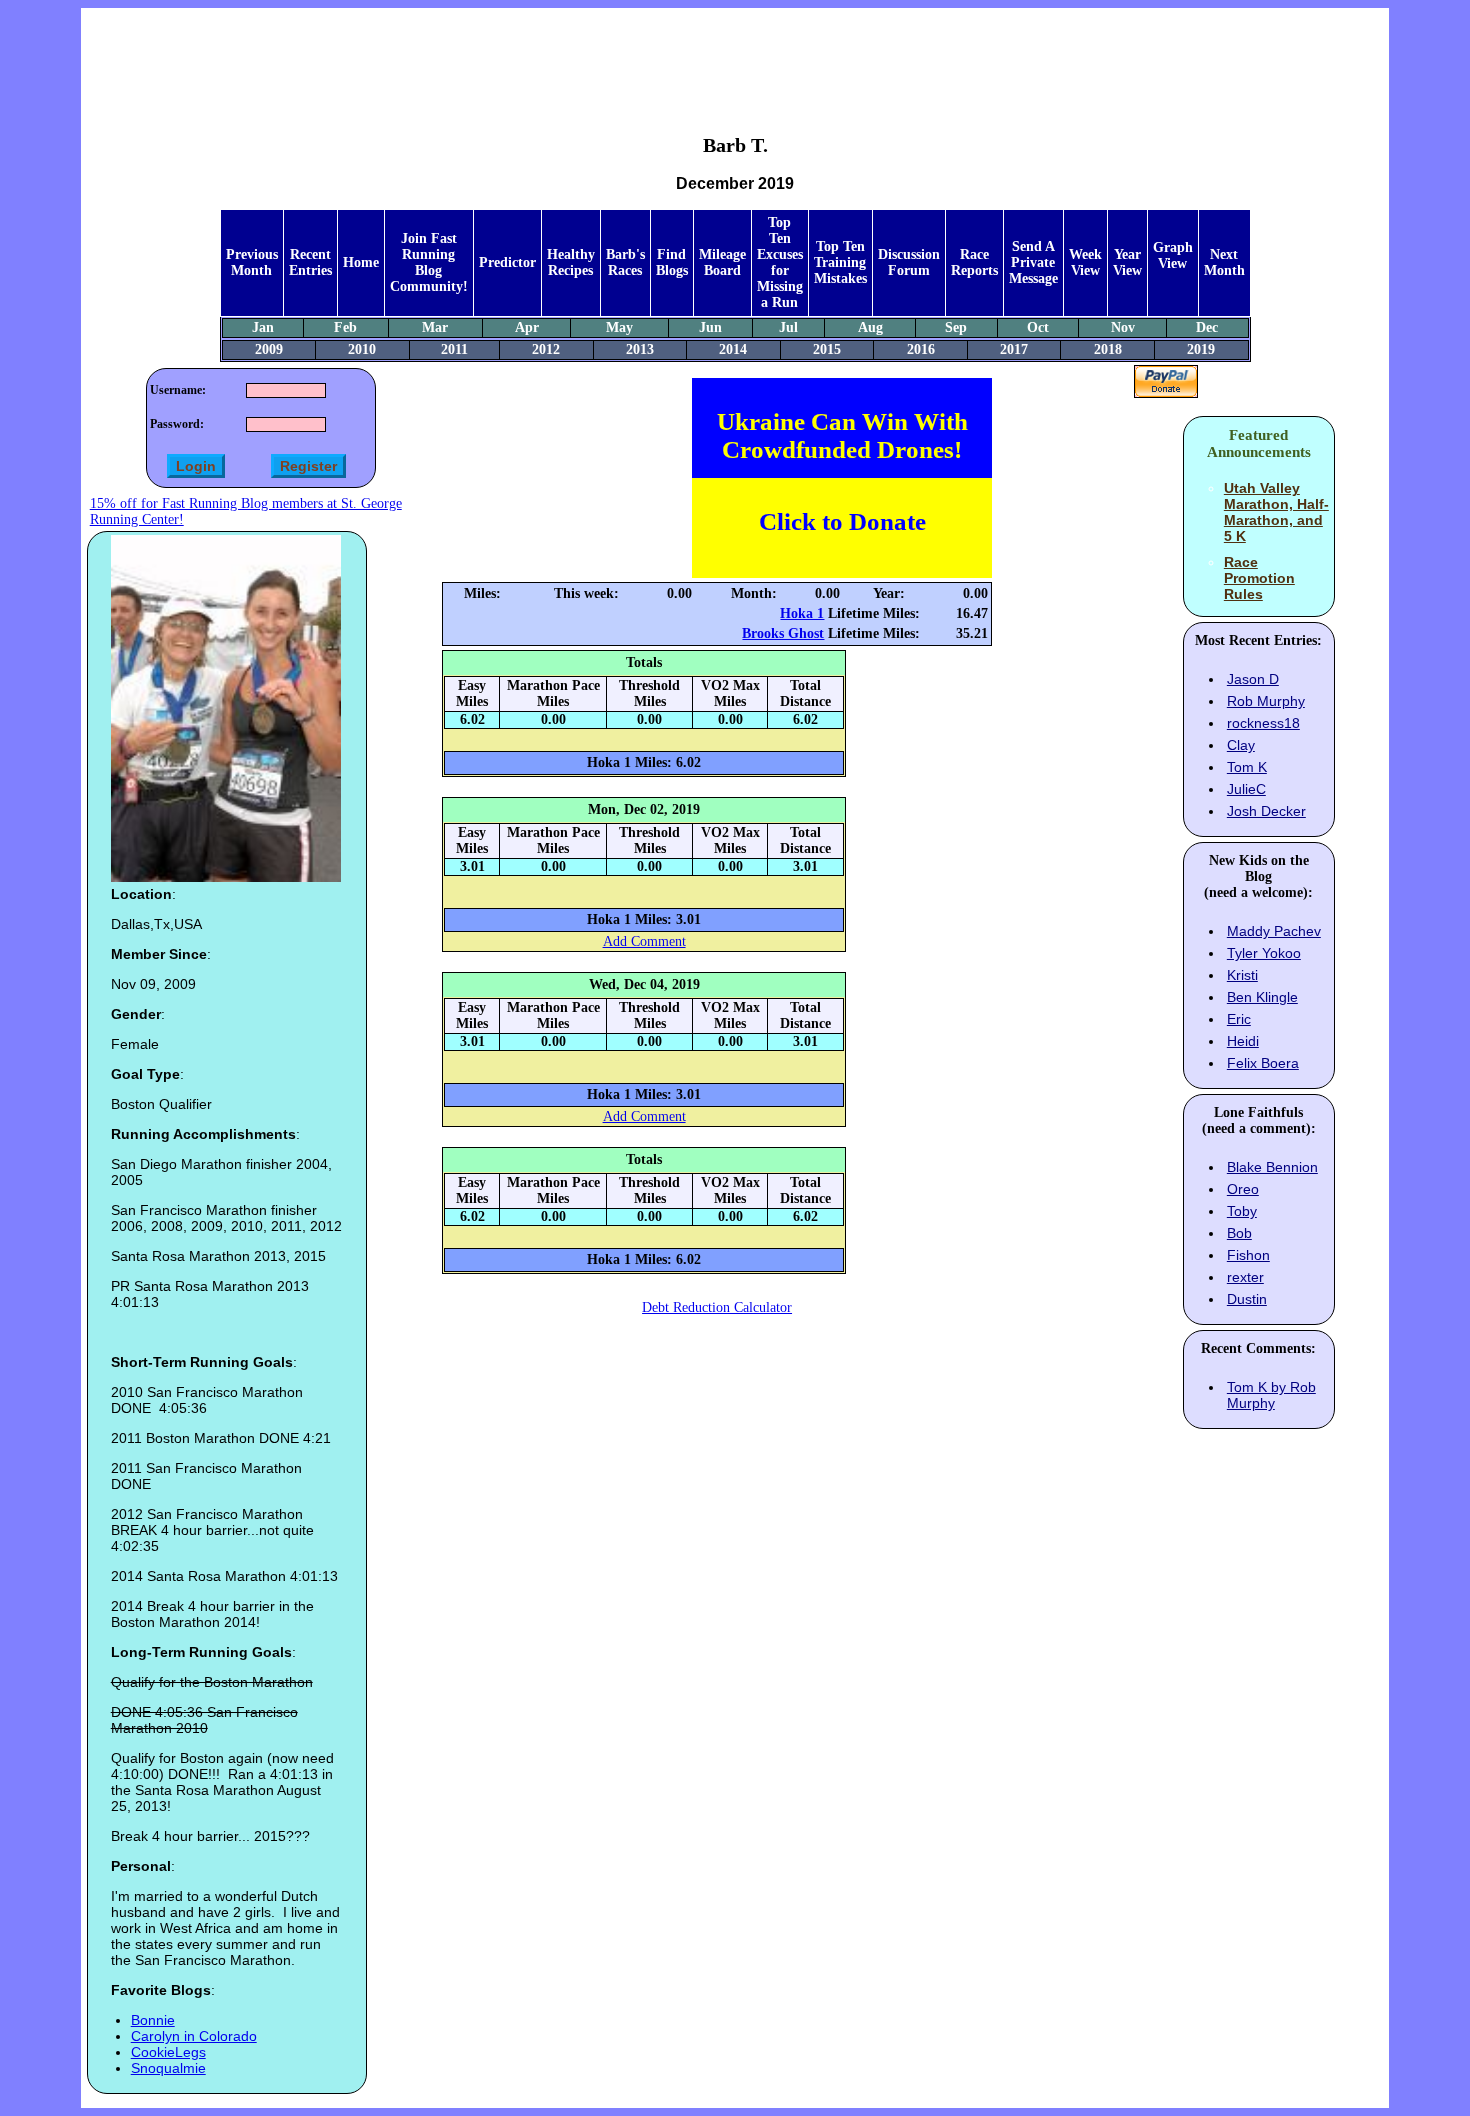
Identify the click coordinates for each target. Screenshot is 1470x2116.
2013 (640, 349)
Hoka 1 (802, 613)
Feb (345, 327)
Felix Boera (1263, 1063)
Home (361, 262)
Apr (527, 327)
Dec (1207, 327)
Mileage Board (722, 262)
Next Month (1224, 262)
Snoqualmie (168, 2068)
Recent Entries (310, 262)
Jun (710, 327)
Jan (263, 327)
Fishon (1248, 1255)
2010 (362, 349)
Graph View (1173, 255)
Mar (435, 327)
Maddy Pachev (1274, 931)
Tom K (1247, 767)
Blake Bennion (1272, 1167)
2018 (1108, 349)
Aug (870, 327)
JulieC (1246, 789)
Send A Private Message (1033, 262)
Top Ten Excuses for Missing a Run (780, 262)
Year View (1127, 262)
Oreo (1243, 1189)
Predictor (507, 262)
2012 (546, 349)
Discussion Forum (909, 262)
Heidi (1243, 1041)
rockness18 (1263, 723)
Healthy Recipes (571, 262)
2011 (454, 349)
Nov (1123, 327)
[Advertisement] (735, 56)
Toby (1242, 1211)
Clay (1241, 745)
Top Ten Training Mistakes (840, 262)
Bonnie (153, 2020)
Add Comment (644, 941)
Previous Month (252, 262)
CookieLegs (168, 2052)
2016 (921, 349)
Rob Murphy (1266, 701)
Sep (956, 327)
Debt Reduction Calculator (717, 1307)
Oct (1038, 327)
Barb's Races (625, 262)
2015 (827, 349)
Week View (1085, 262)
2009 (269, 349)
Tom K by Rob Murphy (1271, 1395)
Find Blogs (672, 262)
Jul (788, 327)
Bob (1239, 1233)
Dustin (1247, 1299)
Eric (1239, 1019)
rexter (1245, 1277)
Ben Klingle (1262, 997)
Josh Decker (1266, 811)
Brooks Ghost (783, 633)
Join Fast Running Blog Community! (429, 262)
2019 (1201, 349)
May (619, 327)
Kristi (1242, 975)
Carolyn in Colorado (194, 2036)
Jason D (1253, 679)
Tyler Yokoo (1264, 953)
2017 (1014, 349)
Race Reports (974, 262)
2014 (733, 349)
